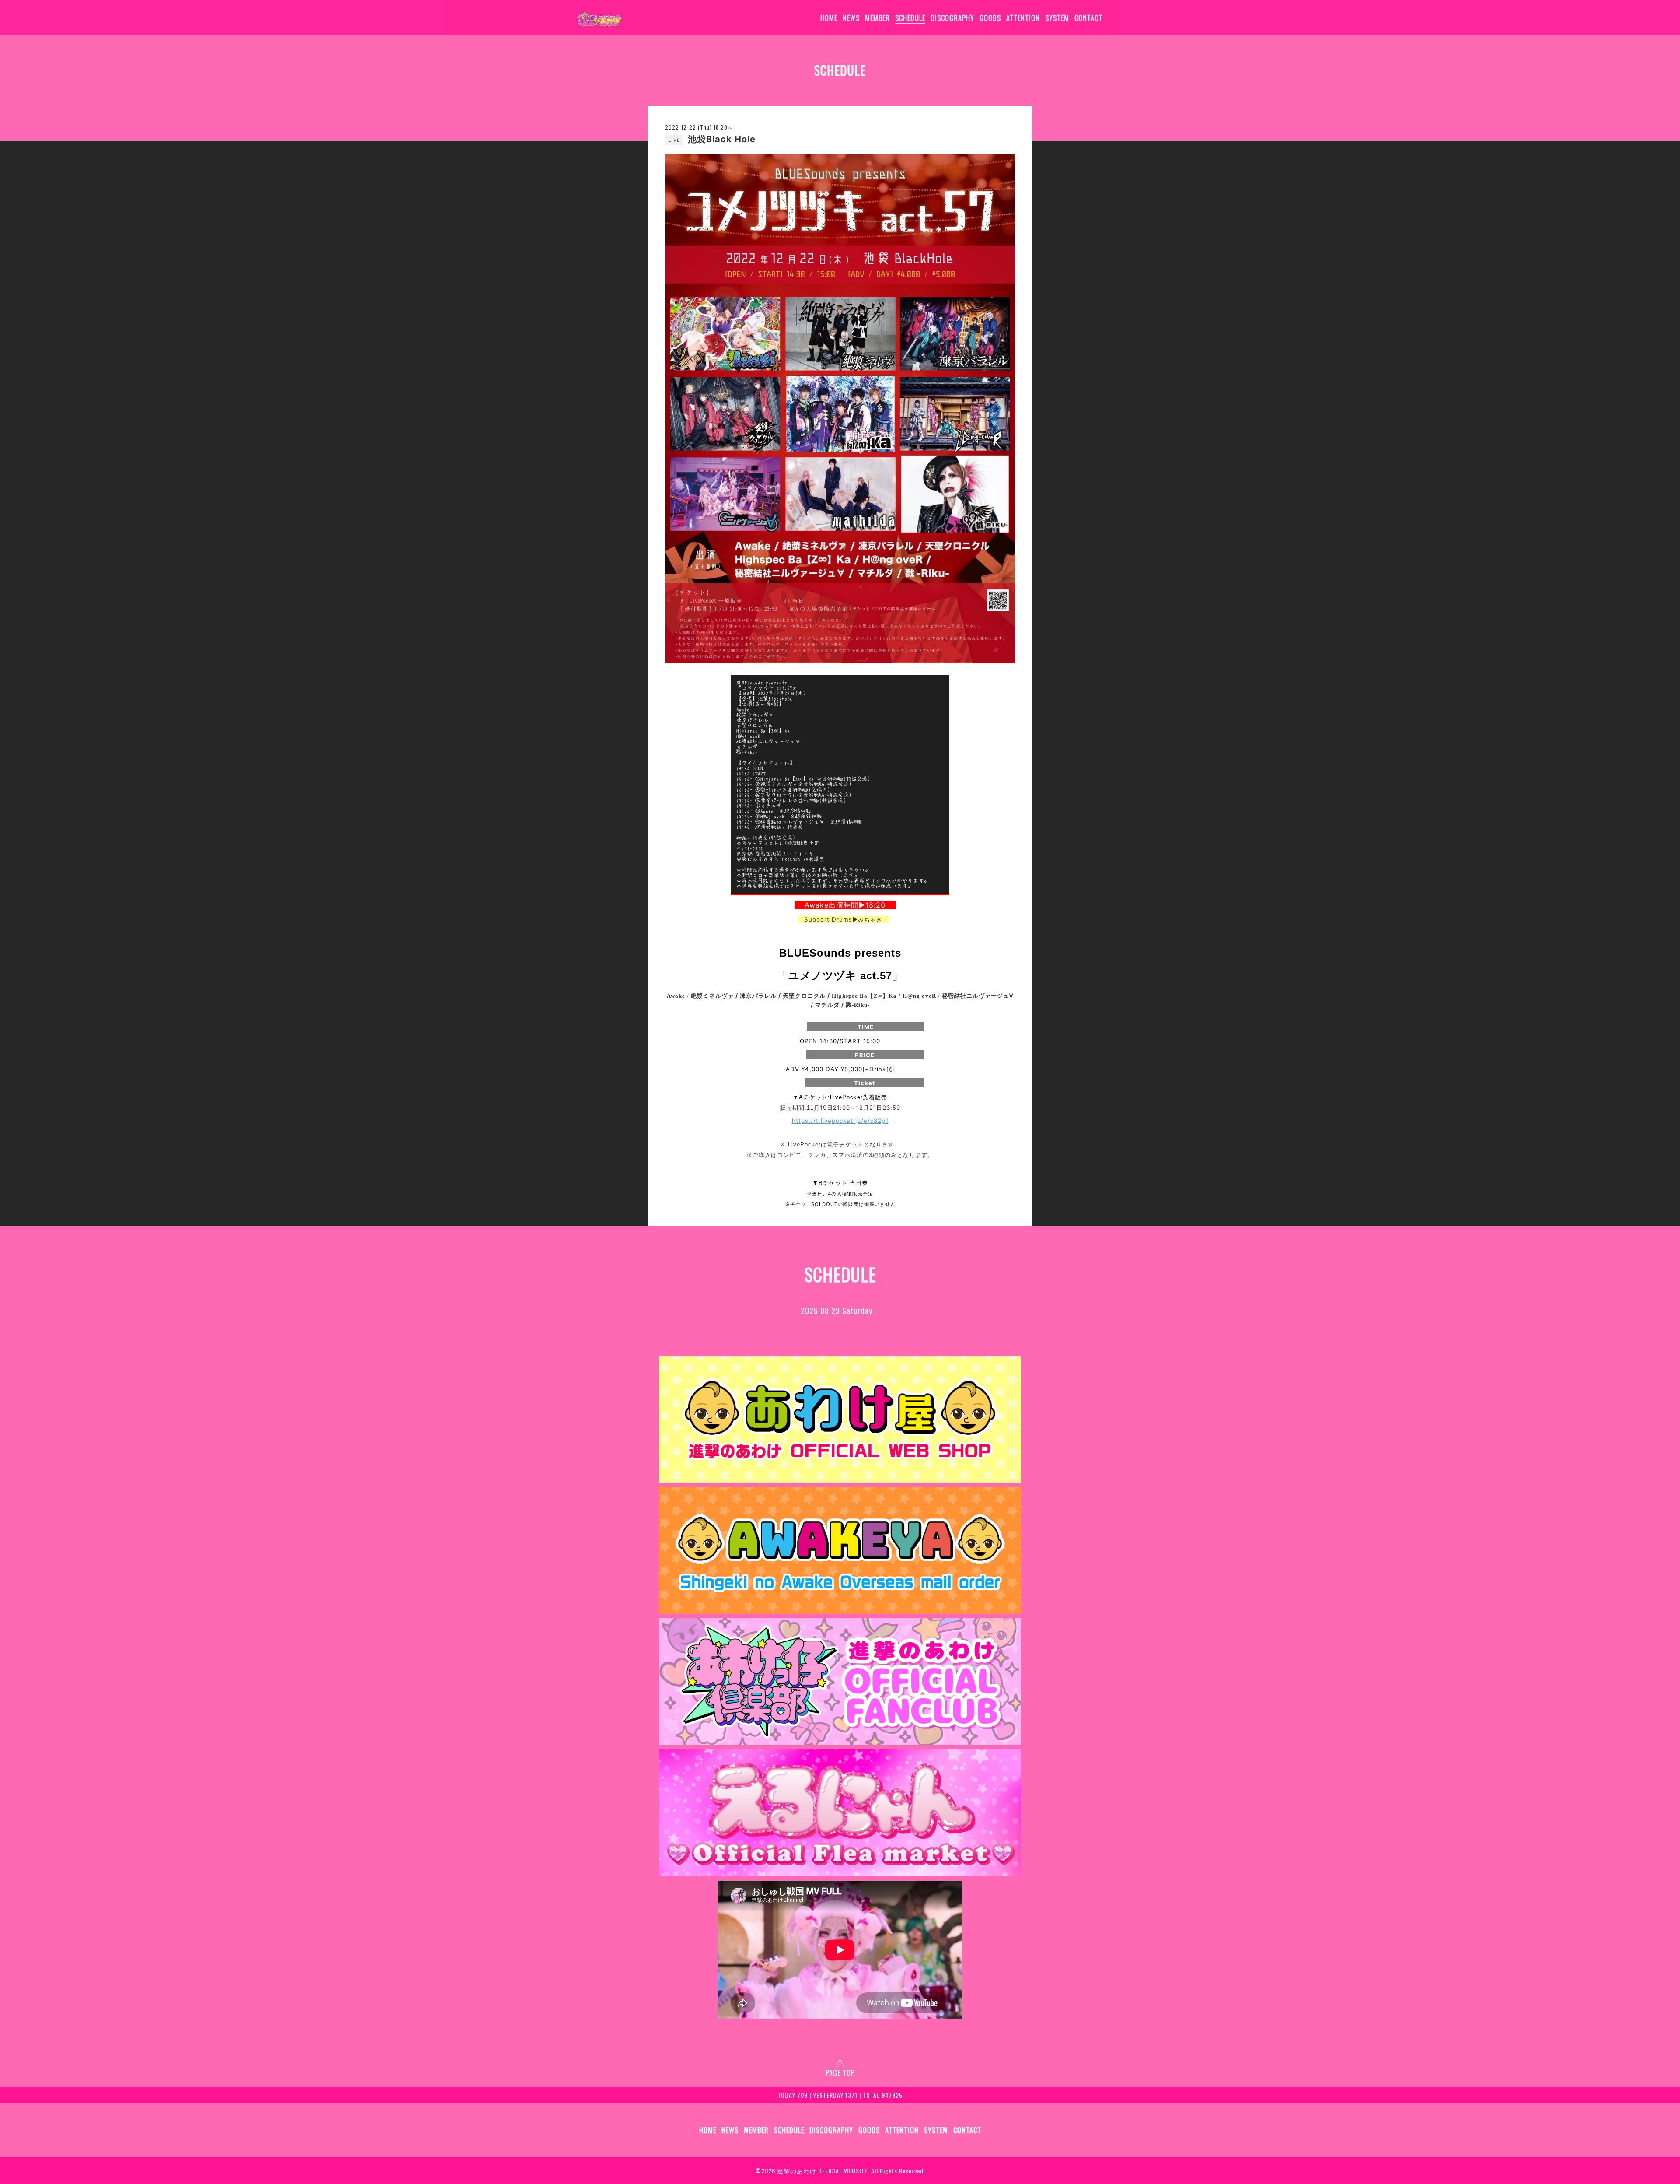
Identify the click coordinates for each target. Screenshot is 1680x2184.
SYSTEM (1057, 18)
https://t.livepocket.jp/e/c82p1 (840, 1121)
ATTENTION (1023, 18)
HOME (829, 18)
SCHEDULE (910, 18)
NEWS (851, 18)
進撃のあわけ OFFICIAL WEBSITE (822, 2171)
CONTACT (1088, 18)
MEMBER (877, 18)
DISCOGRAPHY (952, 18)
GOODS (990, 18)
